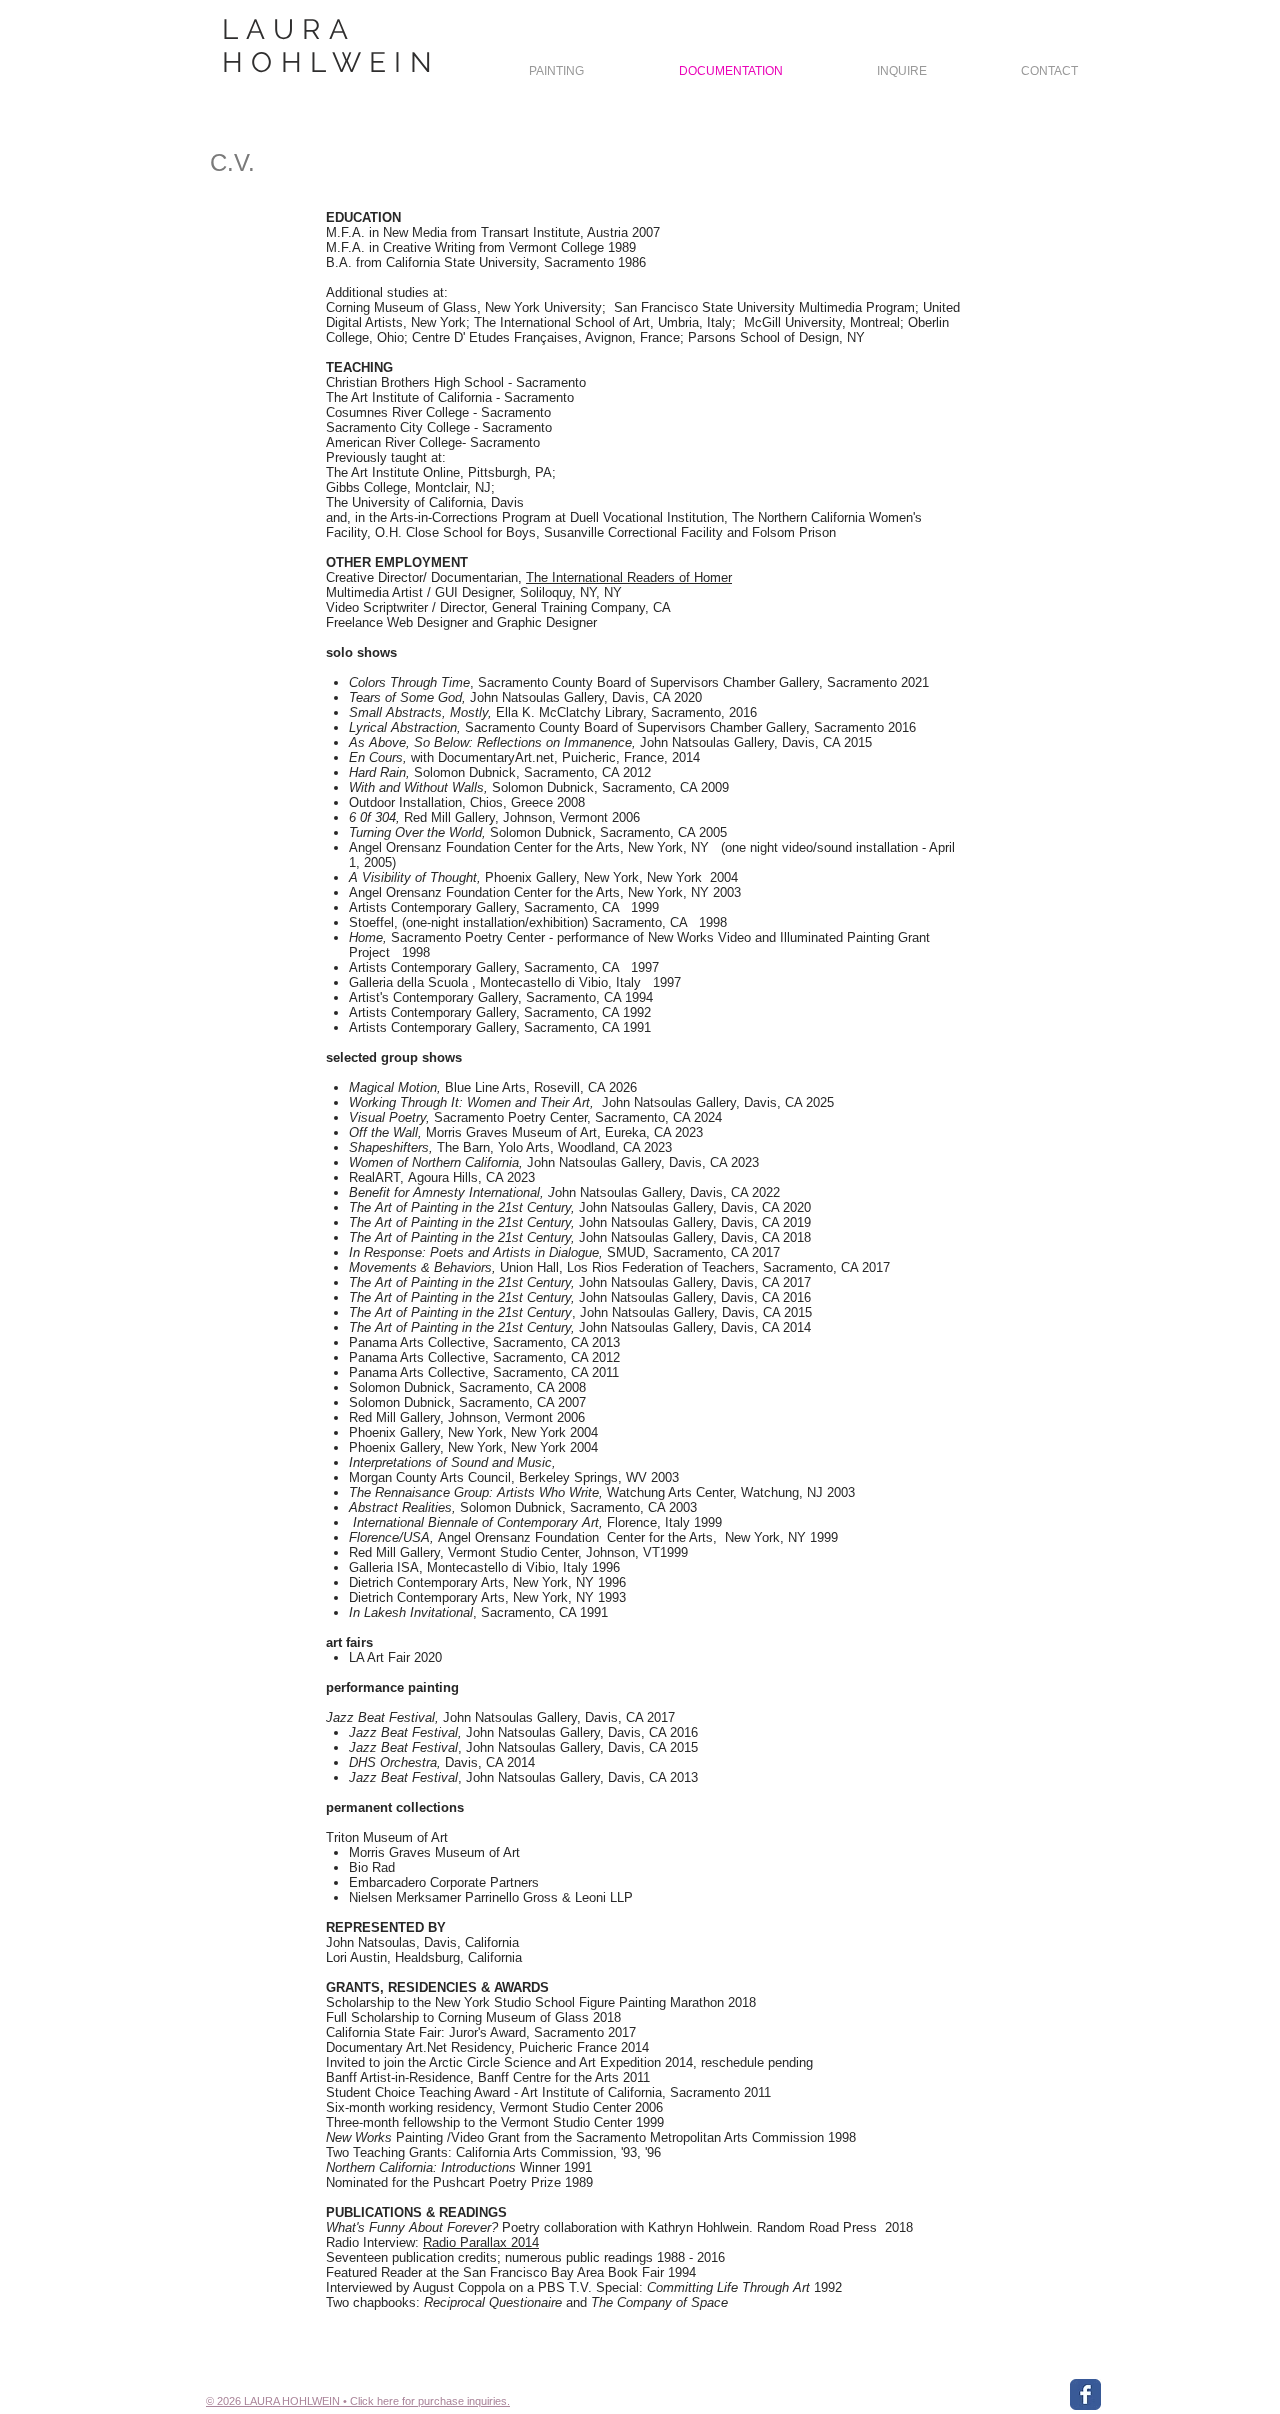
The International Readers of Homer (629, 577)
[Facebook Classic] (1085, 2394)
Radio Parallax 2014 (481, 2242)
